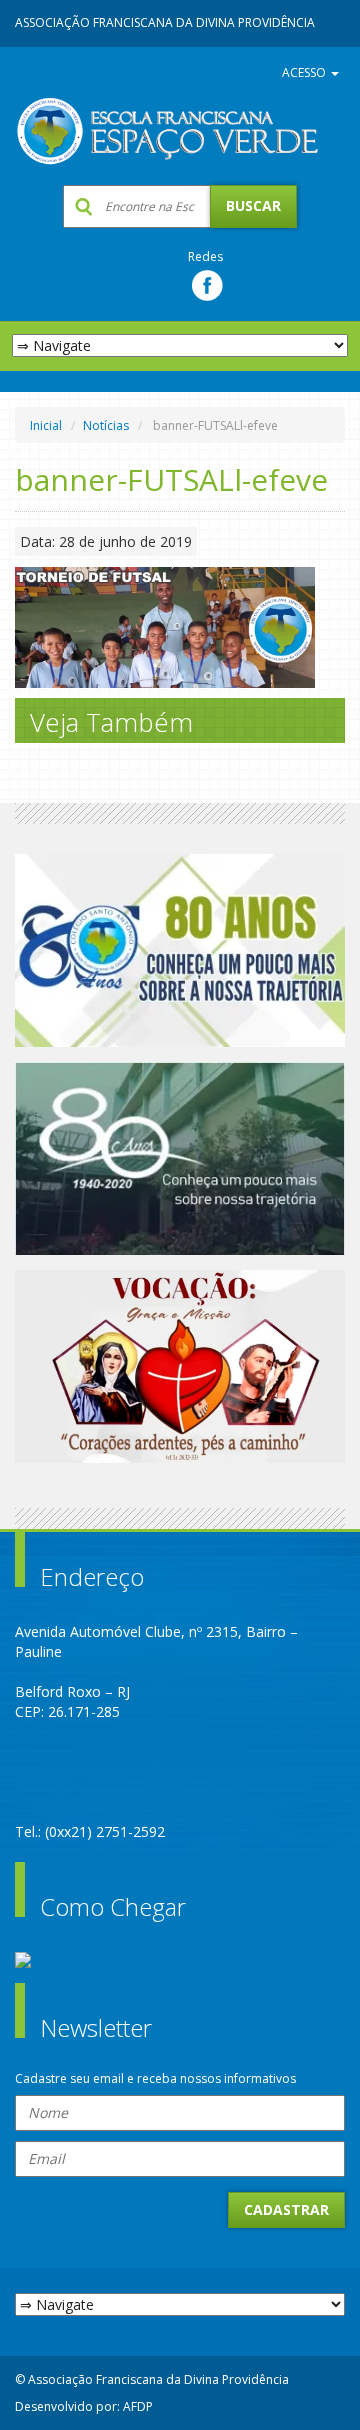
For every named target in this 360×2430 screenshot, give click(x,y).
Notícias (106, 425)
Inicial (46, 425)
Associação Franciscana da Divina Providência (165, 22)
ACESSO (305, 72)
